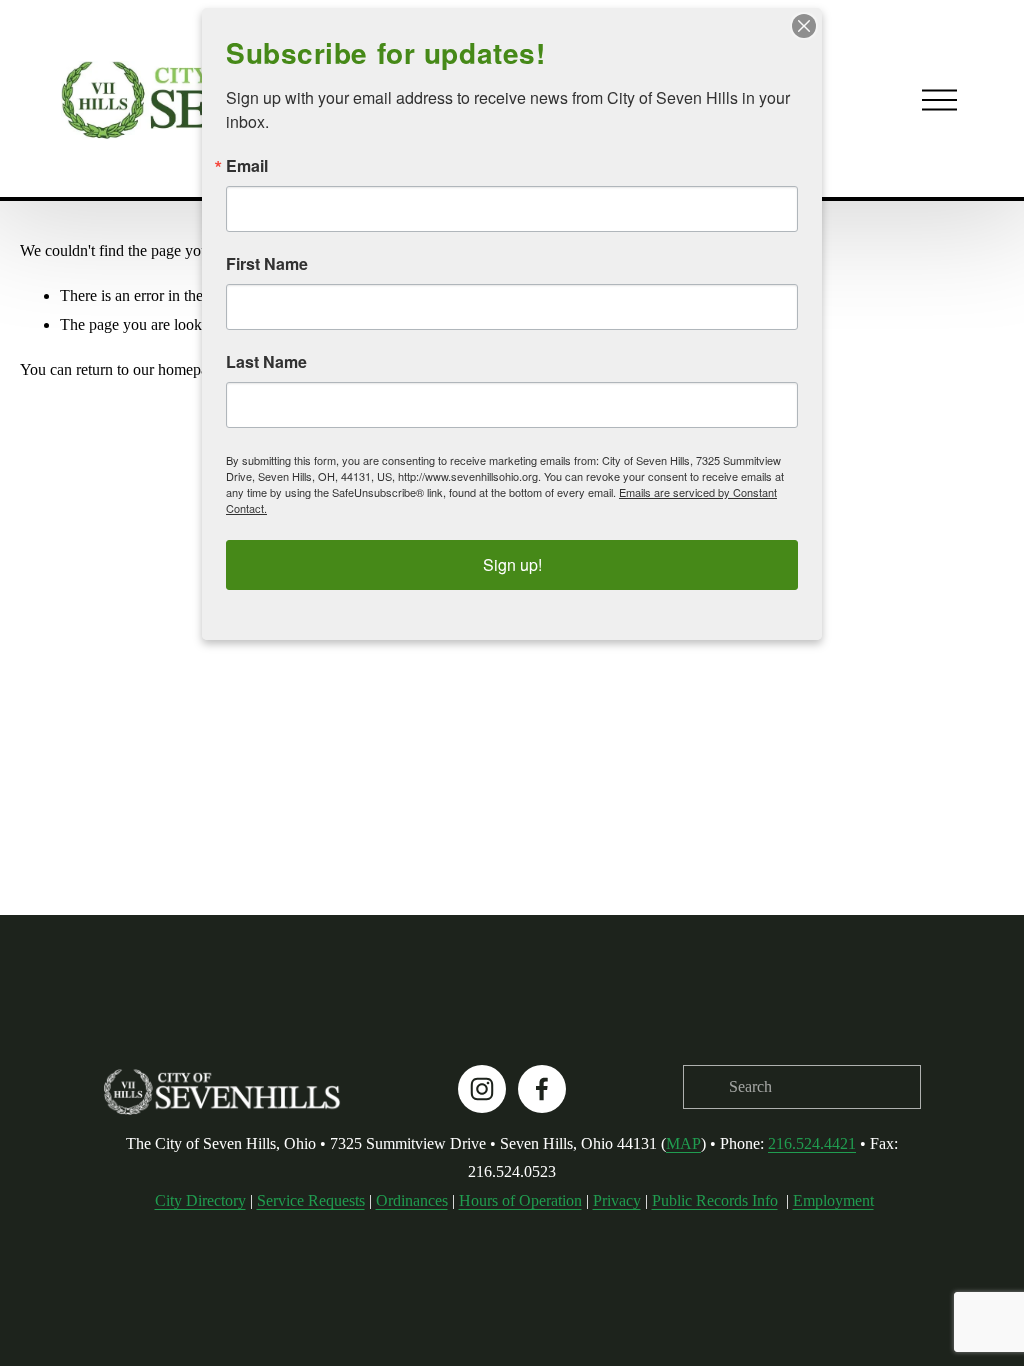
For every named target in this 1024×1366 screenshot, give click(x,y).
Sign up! (512, 564)
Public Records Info (715, 1200)
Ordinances (412, 1200)
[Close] (804, 26)
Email (247, 166)
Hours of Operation (520, 1200)
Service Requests (311, 1200)
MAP (683, 1143)
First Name (267, 264)
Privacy (617, 1200)
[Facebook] (542, 1089)
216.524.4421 (812, 1143)
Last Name (266, 362)
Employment (833, 1200)
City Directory (200, 1200)
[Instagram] (482, 1089)
